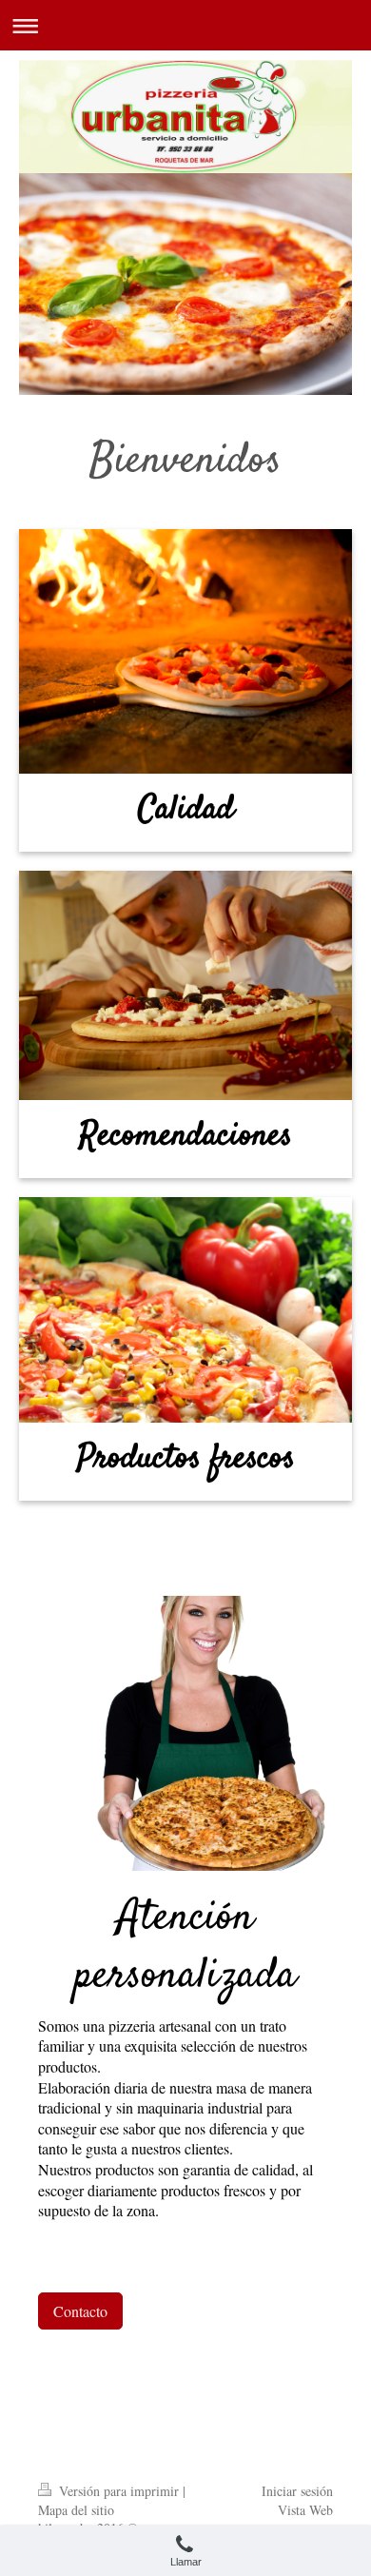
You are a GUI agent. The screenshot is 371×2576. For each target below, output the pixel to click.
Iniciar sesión (297, 2491)
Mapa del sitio (76, 2510)
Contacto (80, 2311)
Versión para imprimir (119, 2491)
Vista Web (305, 2510)
